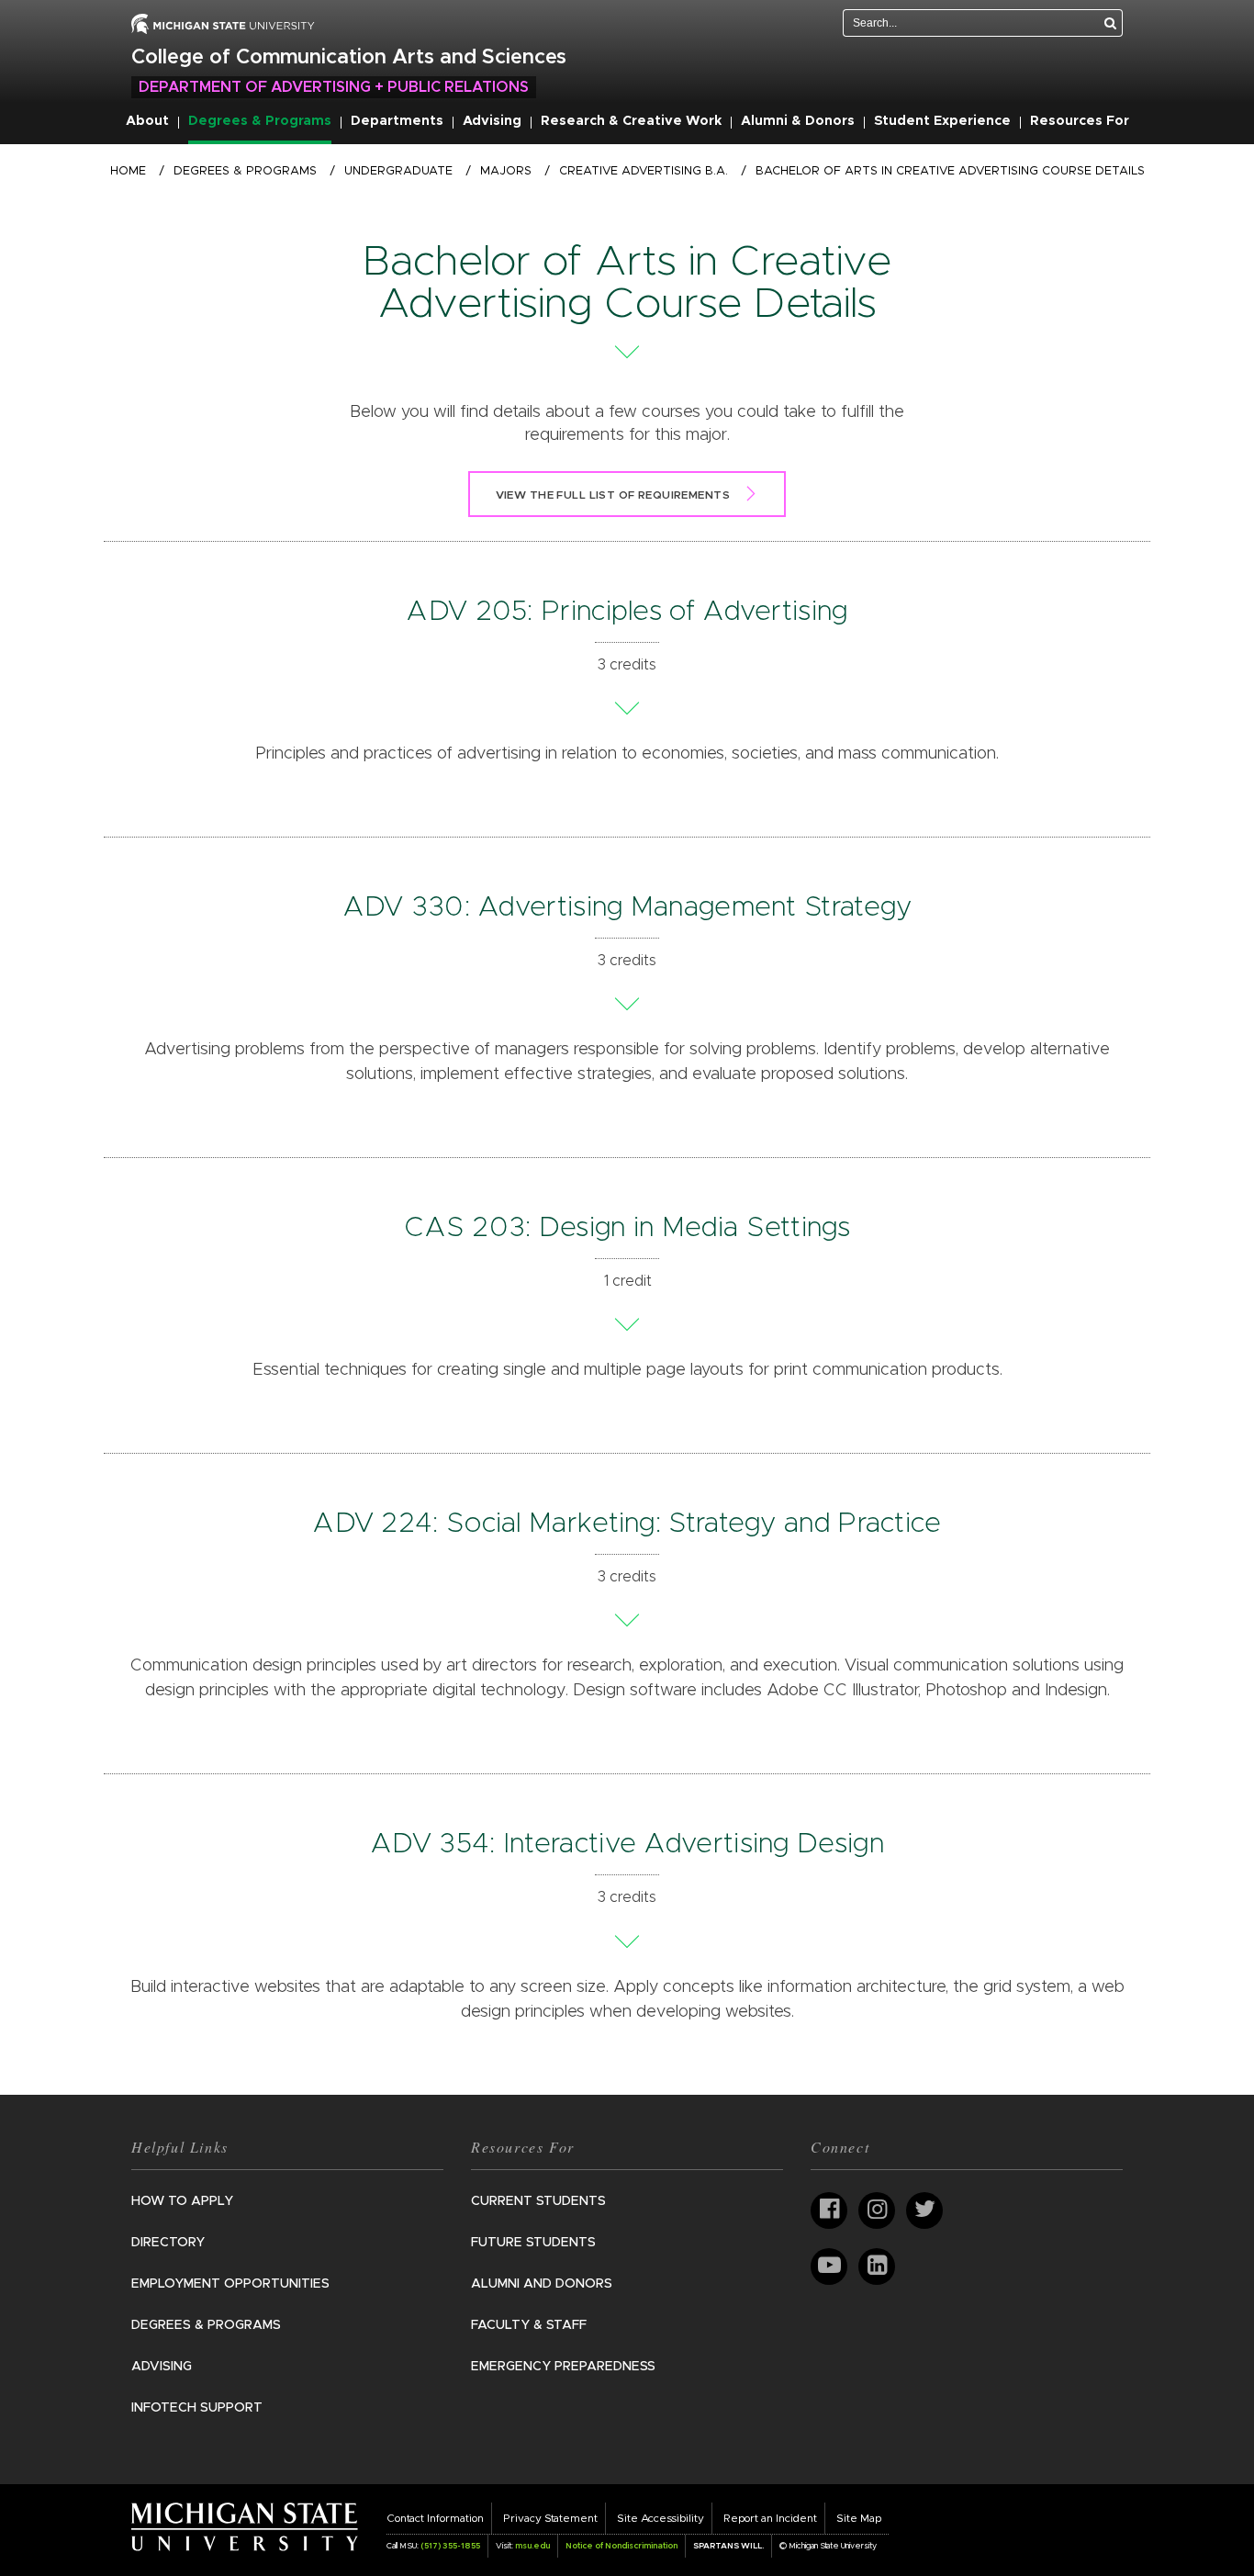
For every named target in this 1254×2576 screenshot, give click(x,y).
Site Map (859, 2518)
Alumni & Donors (798, 121)
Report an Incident (770, 2518)
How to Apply (182, 2201)
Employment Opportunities (230, 2284)
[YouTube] (829, 2267)
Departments (397, 121)
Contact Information (435, 2518)
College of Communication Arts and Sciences (349, 58)
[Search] (1111, 23)
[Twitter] (924, 2210)
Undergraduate (398, 171)
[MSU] (223, 23)
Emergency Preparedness (563, 2367)
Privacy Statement (550, 2518)
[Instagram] (877, 2210)
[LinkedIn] (877, 2267)
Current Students (538, 2201)
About (147, 121)
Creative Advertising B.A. (644, 171)
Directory (168, 2243)
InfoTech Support (197, 2408)
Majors (506, 171)
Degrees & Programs (260, 121)
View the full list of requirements (613, 495)
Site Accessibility (661, 2518)
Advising (492, 121)
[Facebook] (829, 2210)
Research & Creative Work (631, 121)
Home (128, 171)
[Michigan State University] (245, 2526)
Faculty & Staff (529, 2325)
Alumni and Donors (542, 2284)
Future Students (533, 2243)
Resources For (1080, 121)
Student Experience (942, 121)
